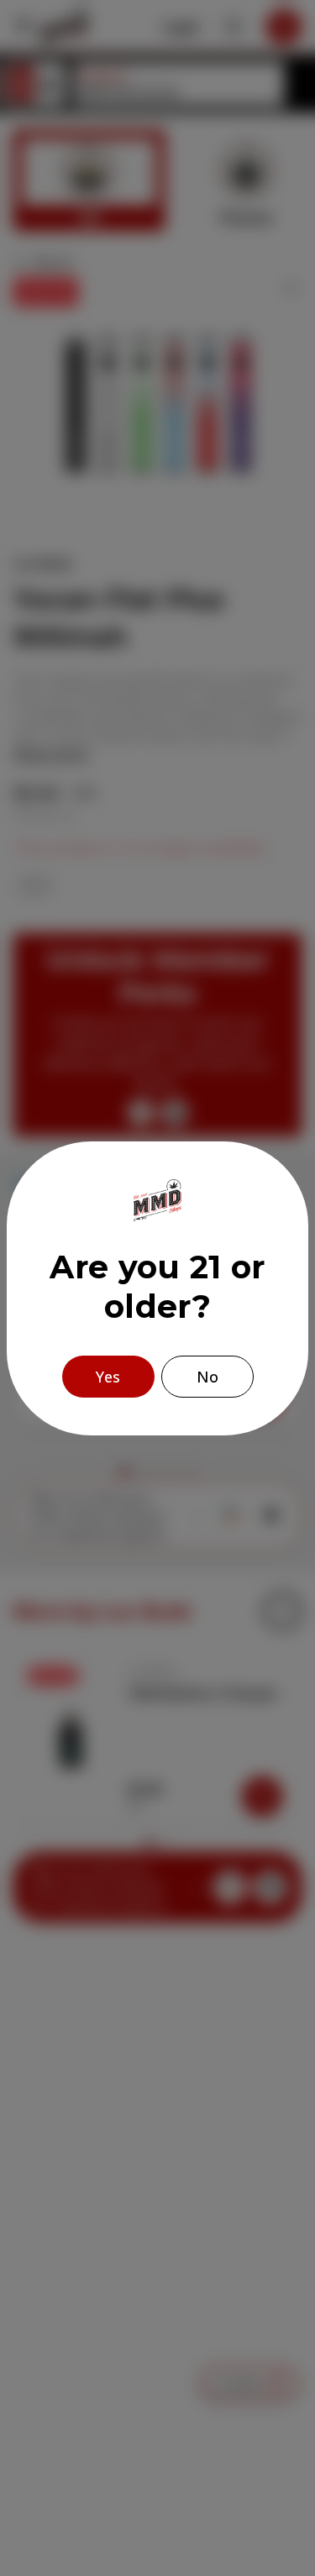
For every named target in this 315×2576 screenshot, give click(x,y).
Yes (108, 1377)
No (207, 1377)
